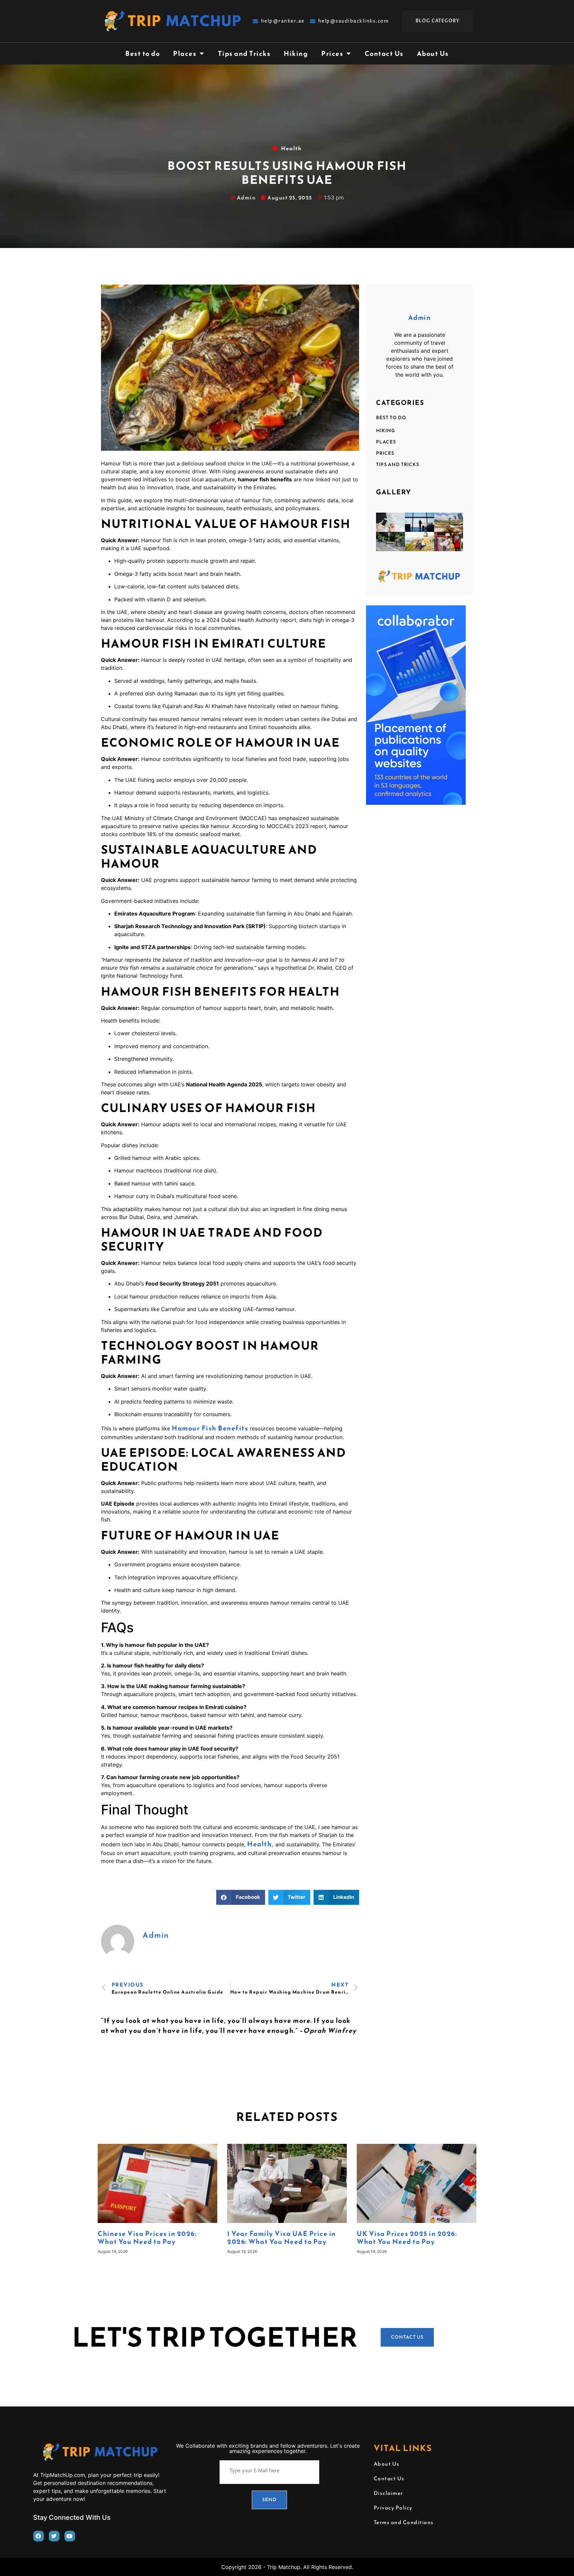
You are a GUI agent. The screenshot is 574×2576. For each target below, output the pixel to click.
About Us (433, 54)
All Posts (164, 1951)
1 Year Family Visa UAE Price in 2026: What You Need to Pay (282, 2238)
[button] (241, 1897)
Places (185, 54)
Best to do (143, 54)
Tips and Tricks (244, 54)
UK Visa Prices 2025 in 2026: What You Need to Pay (407, 2238)
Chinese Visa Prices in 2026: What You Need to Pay (147, 2238)
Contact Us (384, 54)
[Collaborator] (416, 802)
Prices (332, 54)
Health (291, 148)
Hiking (296, 54)
